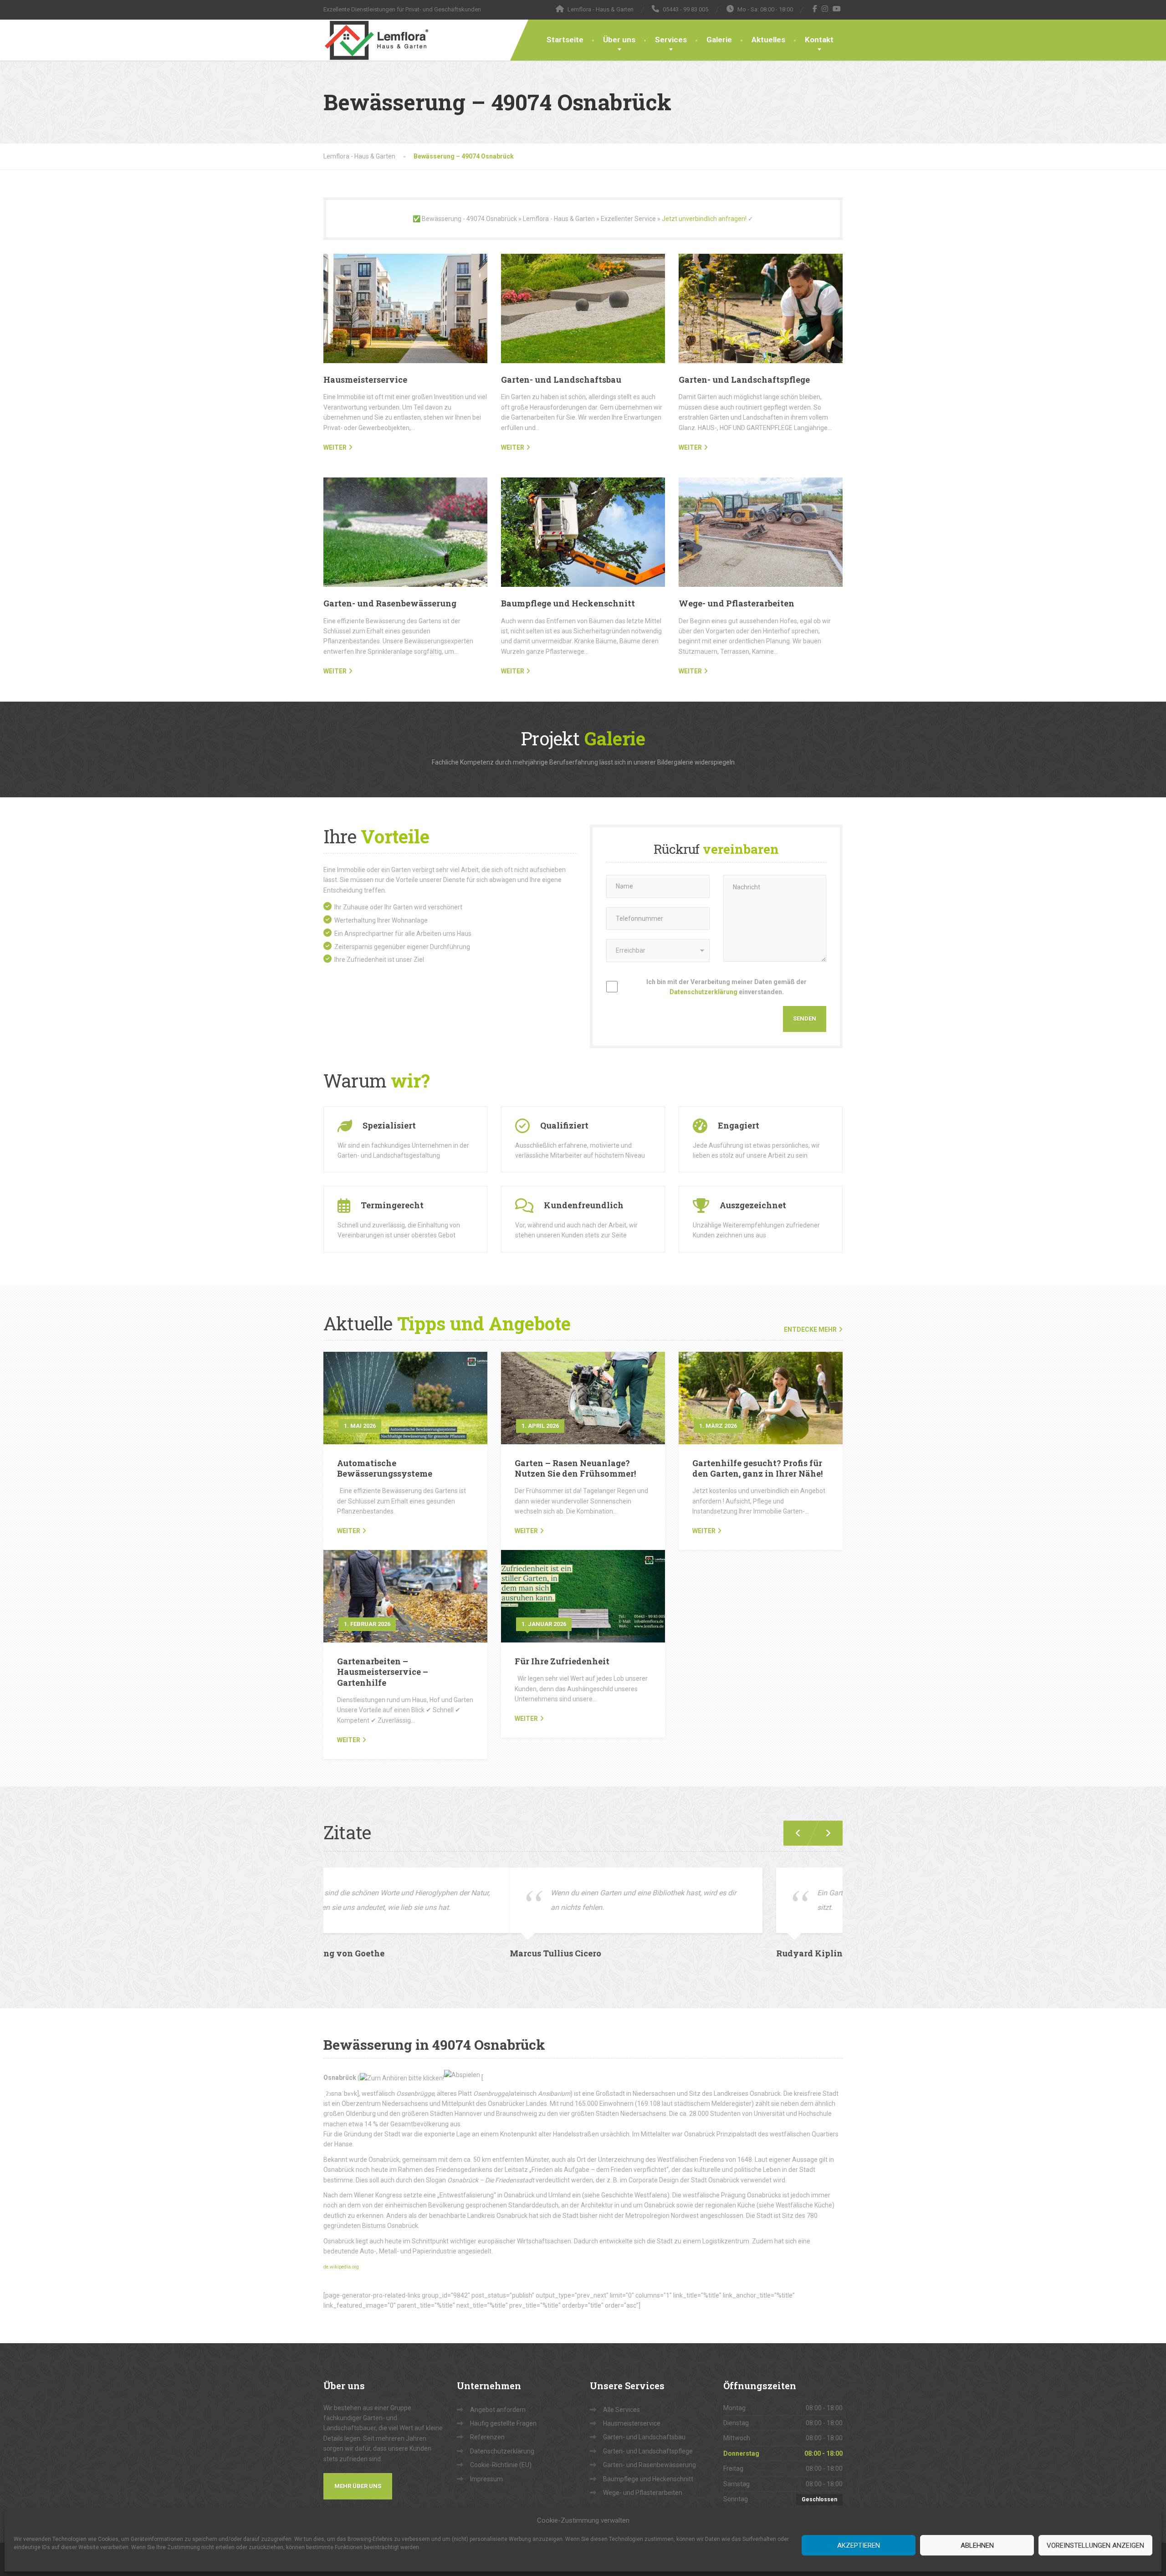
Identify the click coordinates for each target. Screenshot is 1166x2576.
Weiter (349, 1531)
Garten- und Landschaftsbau (561, 380)
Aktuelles (768, 40)
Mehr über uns (358, 2471)
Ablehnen (977, 2545)
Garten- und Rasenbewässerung (390, 603)
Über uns (619, 40)
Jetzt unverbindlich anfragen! (704, 219)
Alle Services (621, 2395)
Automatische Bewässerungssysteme (385, 1468)
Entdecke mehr (810, 1329)
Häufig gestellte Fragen (503, 2409)
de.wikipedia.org (341, 2252)
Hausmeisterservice (365, 380)
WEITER (335, 447)
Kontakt (819, 40)
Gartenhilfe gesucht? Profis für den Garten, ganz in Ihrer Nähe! (757, 1468)
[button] (824, 1833)
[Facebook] (815, 9)
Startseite (565, 40)
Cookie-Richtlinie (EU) (501, 2450)
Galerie (719, 40)
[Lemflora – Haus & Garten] (376, 40)
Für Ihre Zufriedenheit (562, 1661)
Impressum (486, 2464)
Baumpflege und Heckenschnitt (568, 603)
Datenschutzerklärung (703, 992)
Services (671, 40)
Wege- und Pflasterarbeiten (736, 603)
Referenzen (487, 2422)
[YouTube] (837, 9)
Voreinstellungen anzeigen (1095, 2545)
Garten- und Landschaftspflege (744, 380)
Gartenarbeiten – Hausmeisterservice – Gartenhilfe (383, 1672)
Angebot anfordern (498, 2395)
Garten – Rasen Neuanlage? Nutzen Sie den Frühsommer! (575, 1468)
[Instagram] (825, 9)
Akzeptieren (859, 2545)
